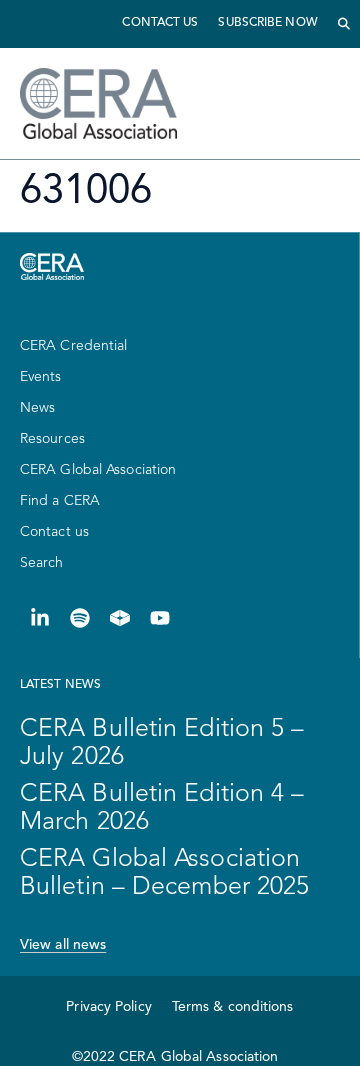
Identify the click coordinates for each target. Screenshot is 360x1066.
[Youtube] (160, 618)
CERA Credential (74, 346)
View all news (63, 945)
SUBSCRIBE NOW (267, 23)
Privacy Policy (108, 1007)
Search (42, 563)
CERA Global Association (98, 470)
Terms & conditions (233, 1007)
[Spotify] (80, 618)
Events (41, 377)
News (37, 408)
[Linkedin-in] (40, 618)
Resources (52, 439)
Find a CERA (60, 501)
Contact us (160, 23)
